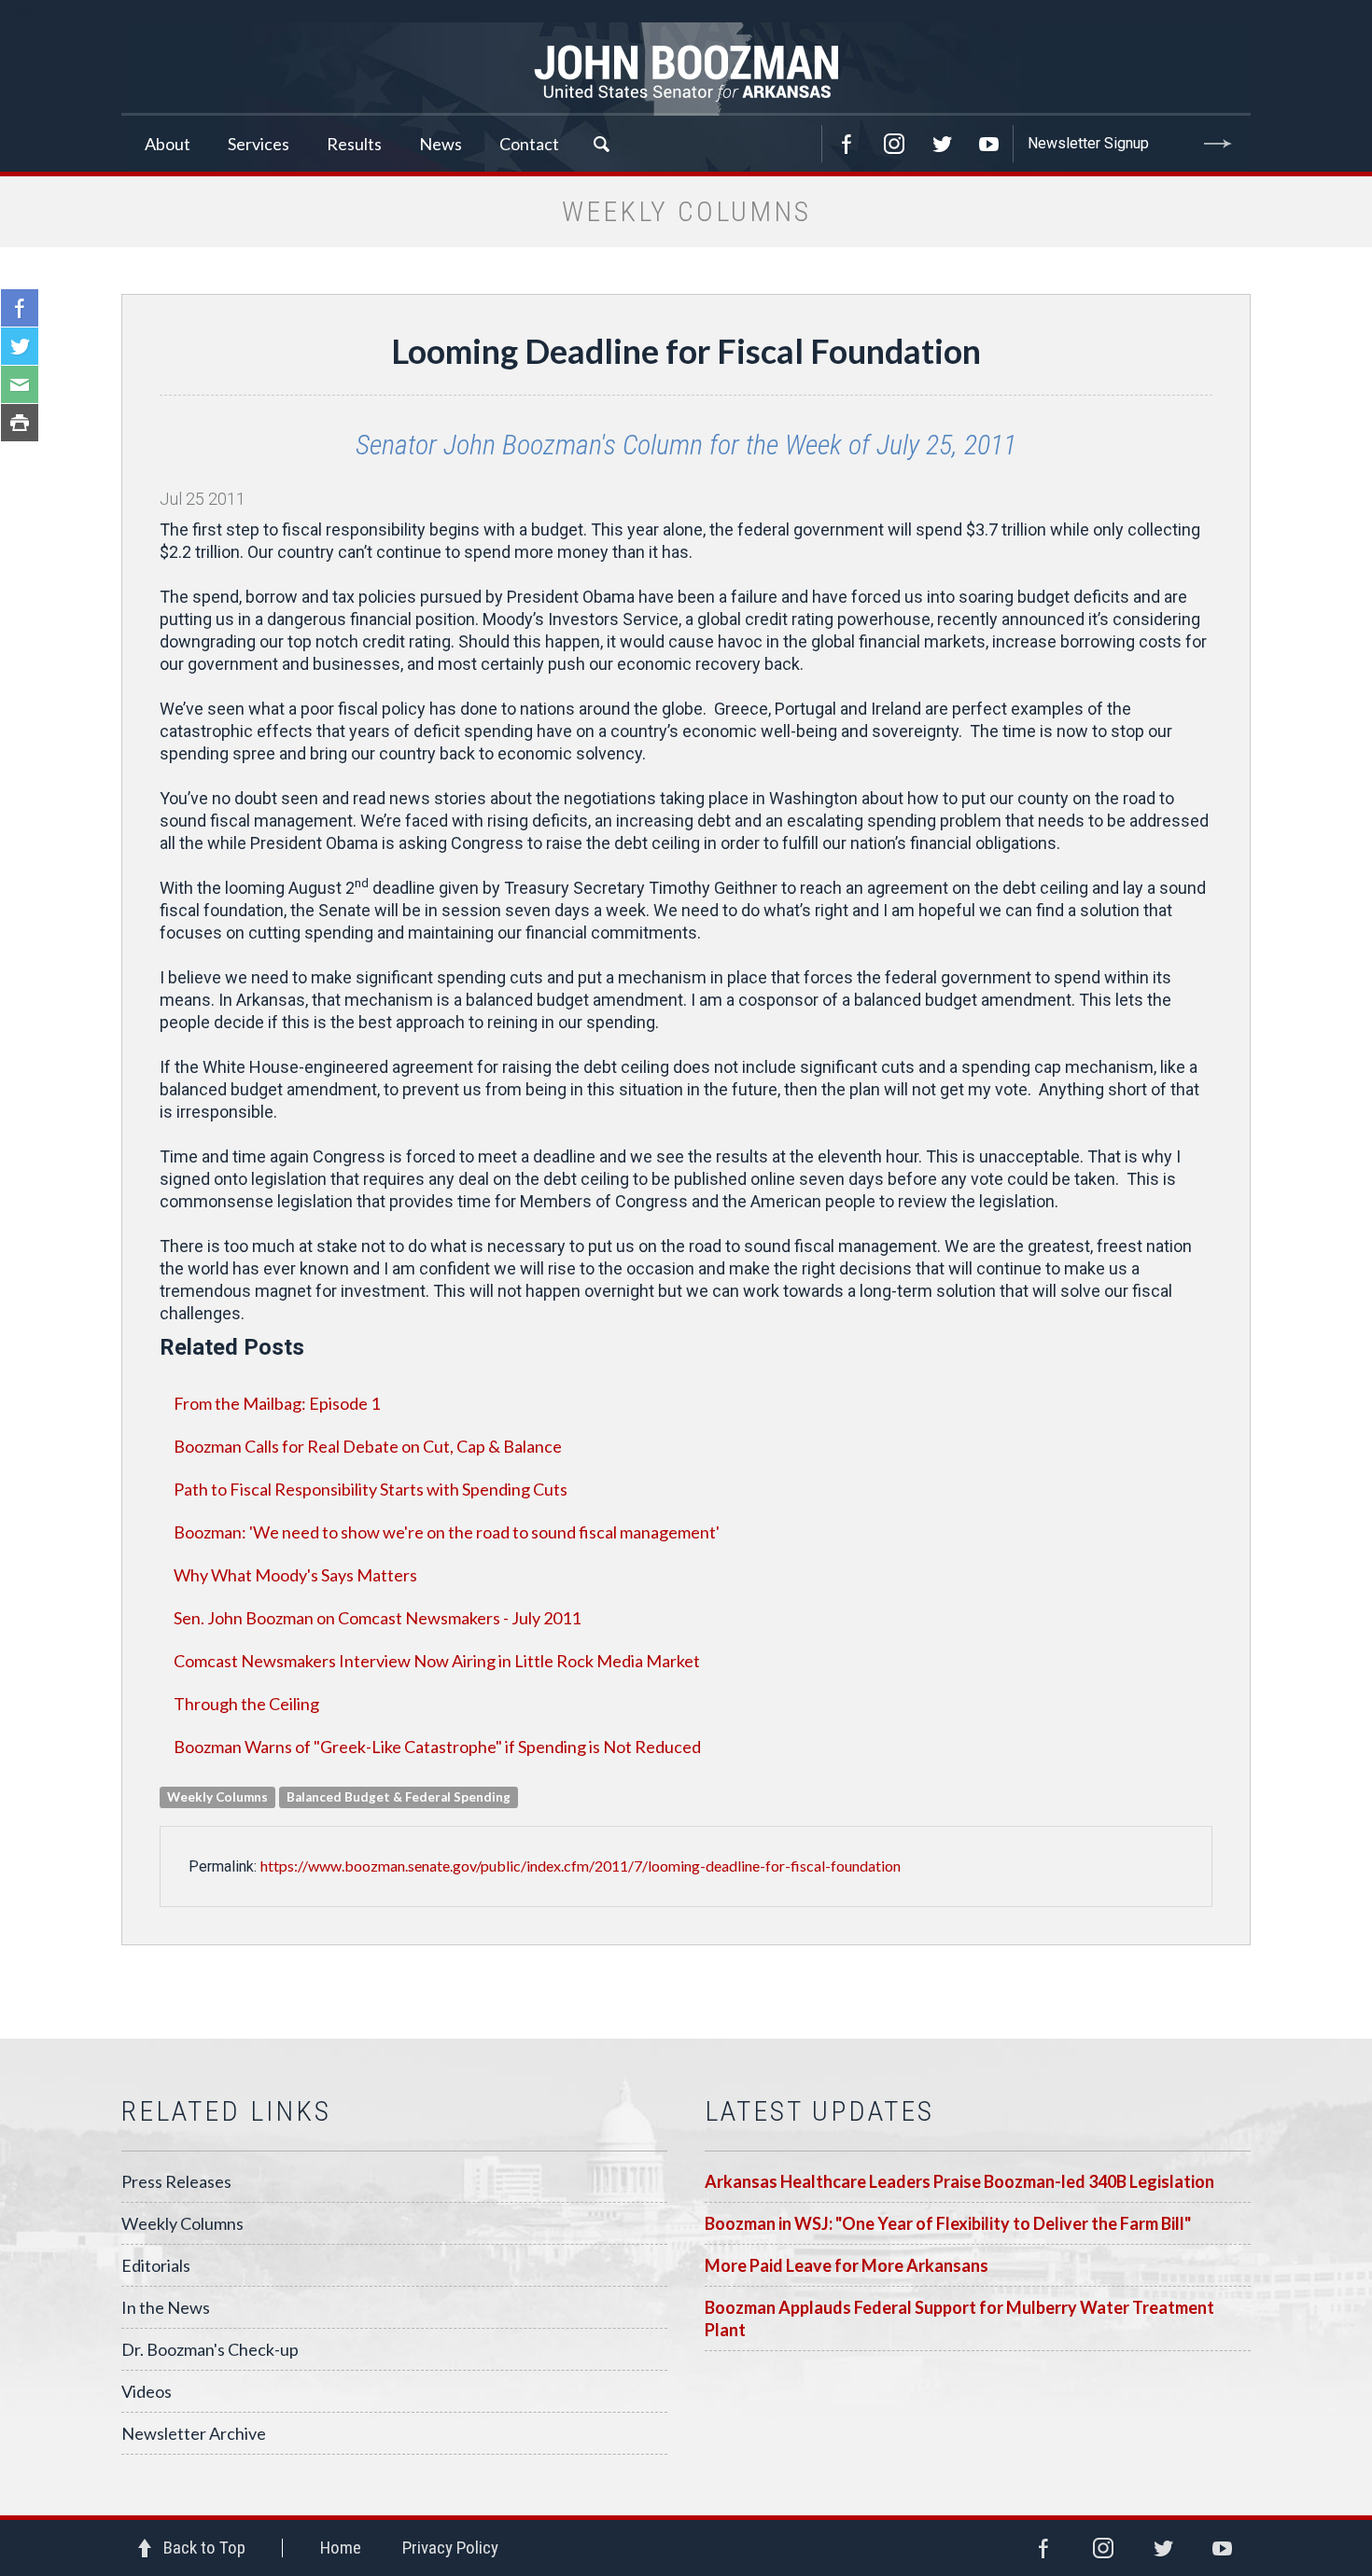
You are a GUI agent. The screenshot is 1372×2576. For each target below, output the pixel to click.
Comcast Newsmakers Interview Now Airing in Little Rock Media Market (437, 1661)
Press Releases (176, 2181)
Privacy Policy (450, 2548)
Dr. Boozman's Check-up (210, 2349)
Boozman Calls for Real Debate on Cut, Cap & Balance (368, 1446)
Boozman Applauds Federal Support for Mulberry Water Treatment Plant (959, 2318)
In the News (166, 2307)
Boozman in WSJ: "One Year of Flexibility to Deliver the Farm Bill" (948, 2223)
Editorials (156, 2265)
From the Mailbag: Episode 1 (277, 1403)
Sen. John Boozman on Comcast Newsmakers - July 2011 (377, 1618)
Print (20, 423)
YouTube (989, 144)
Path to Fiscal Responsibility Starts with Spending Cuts (371, 1489)
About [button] (168, 144)
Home (341, 2548)
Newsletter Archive (194, 2433)
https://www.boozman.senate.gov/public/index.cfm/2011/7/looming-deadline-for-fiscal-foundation (581, 1866)
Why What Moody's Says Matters (295, 1575)
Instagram (894, 144)
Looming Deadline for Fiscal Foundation (686, 351)
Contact (529, 144)
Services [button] (259, 144)
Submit (1218, 144)
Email (20, 384)
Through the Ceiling (246, 1704)
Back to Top (204, 2548)
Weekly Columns (182, 2223)
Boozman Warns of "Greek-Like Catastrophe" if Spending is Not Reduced (437, 1747)
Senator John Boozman (686, 69)
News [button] (441, 144)
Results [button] (354, 144)
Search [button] (601, 144)
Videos (147, 2391)
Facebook (847, 144)
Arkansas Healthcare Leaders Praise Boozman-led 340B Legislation (959, 2181)
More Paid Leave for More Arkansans (847, 2265)
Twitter (942, 144)
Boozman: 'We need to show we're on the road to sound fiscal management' (447, 1532)
